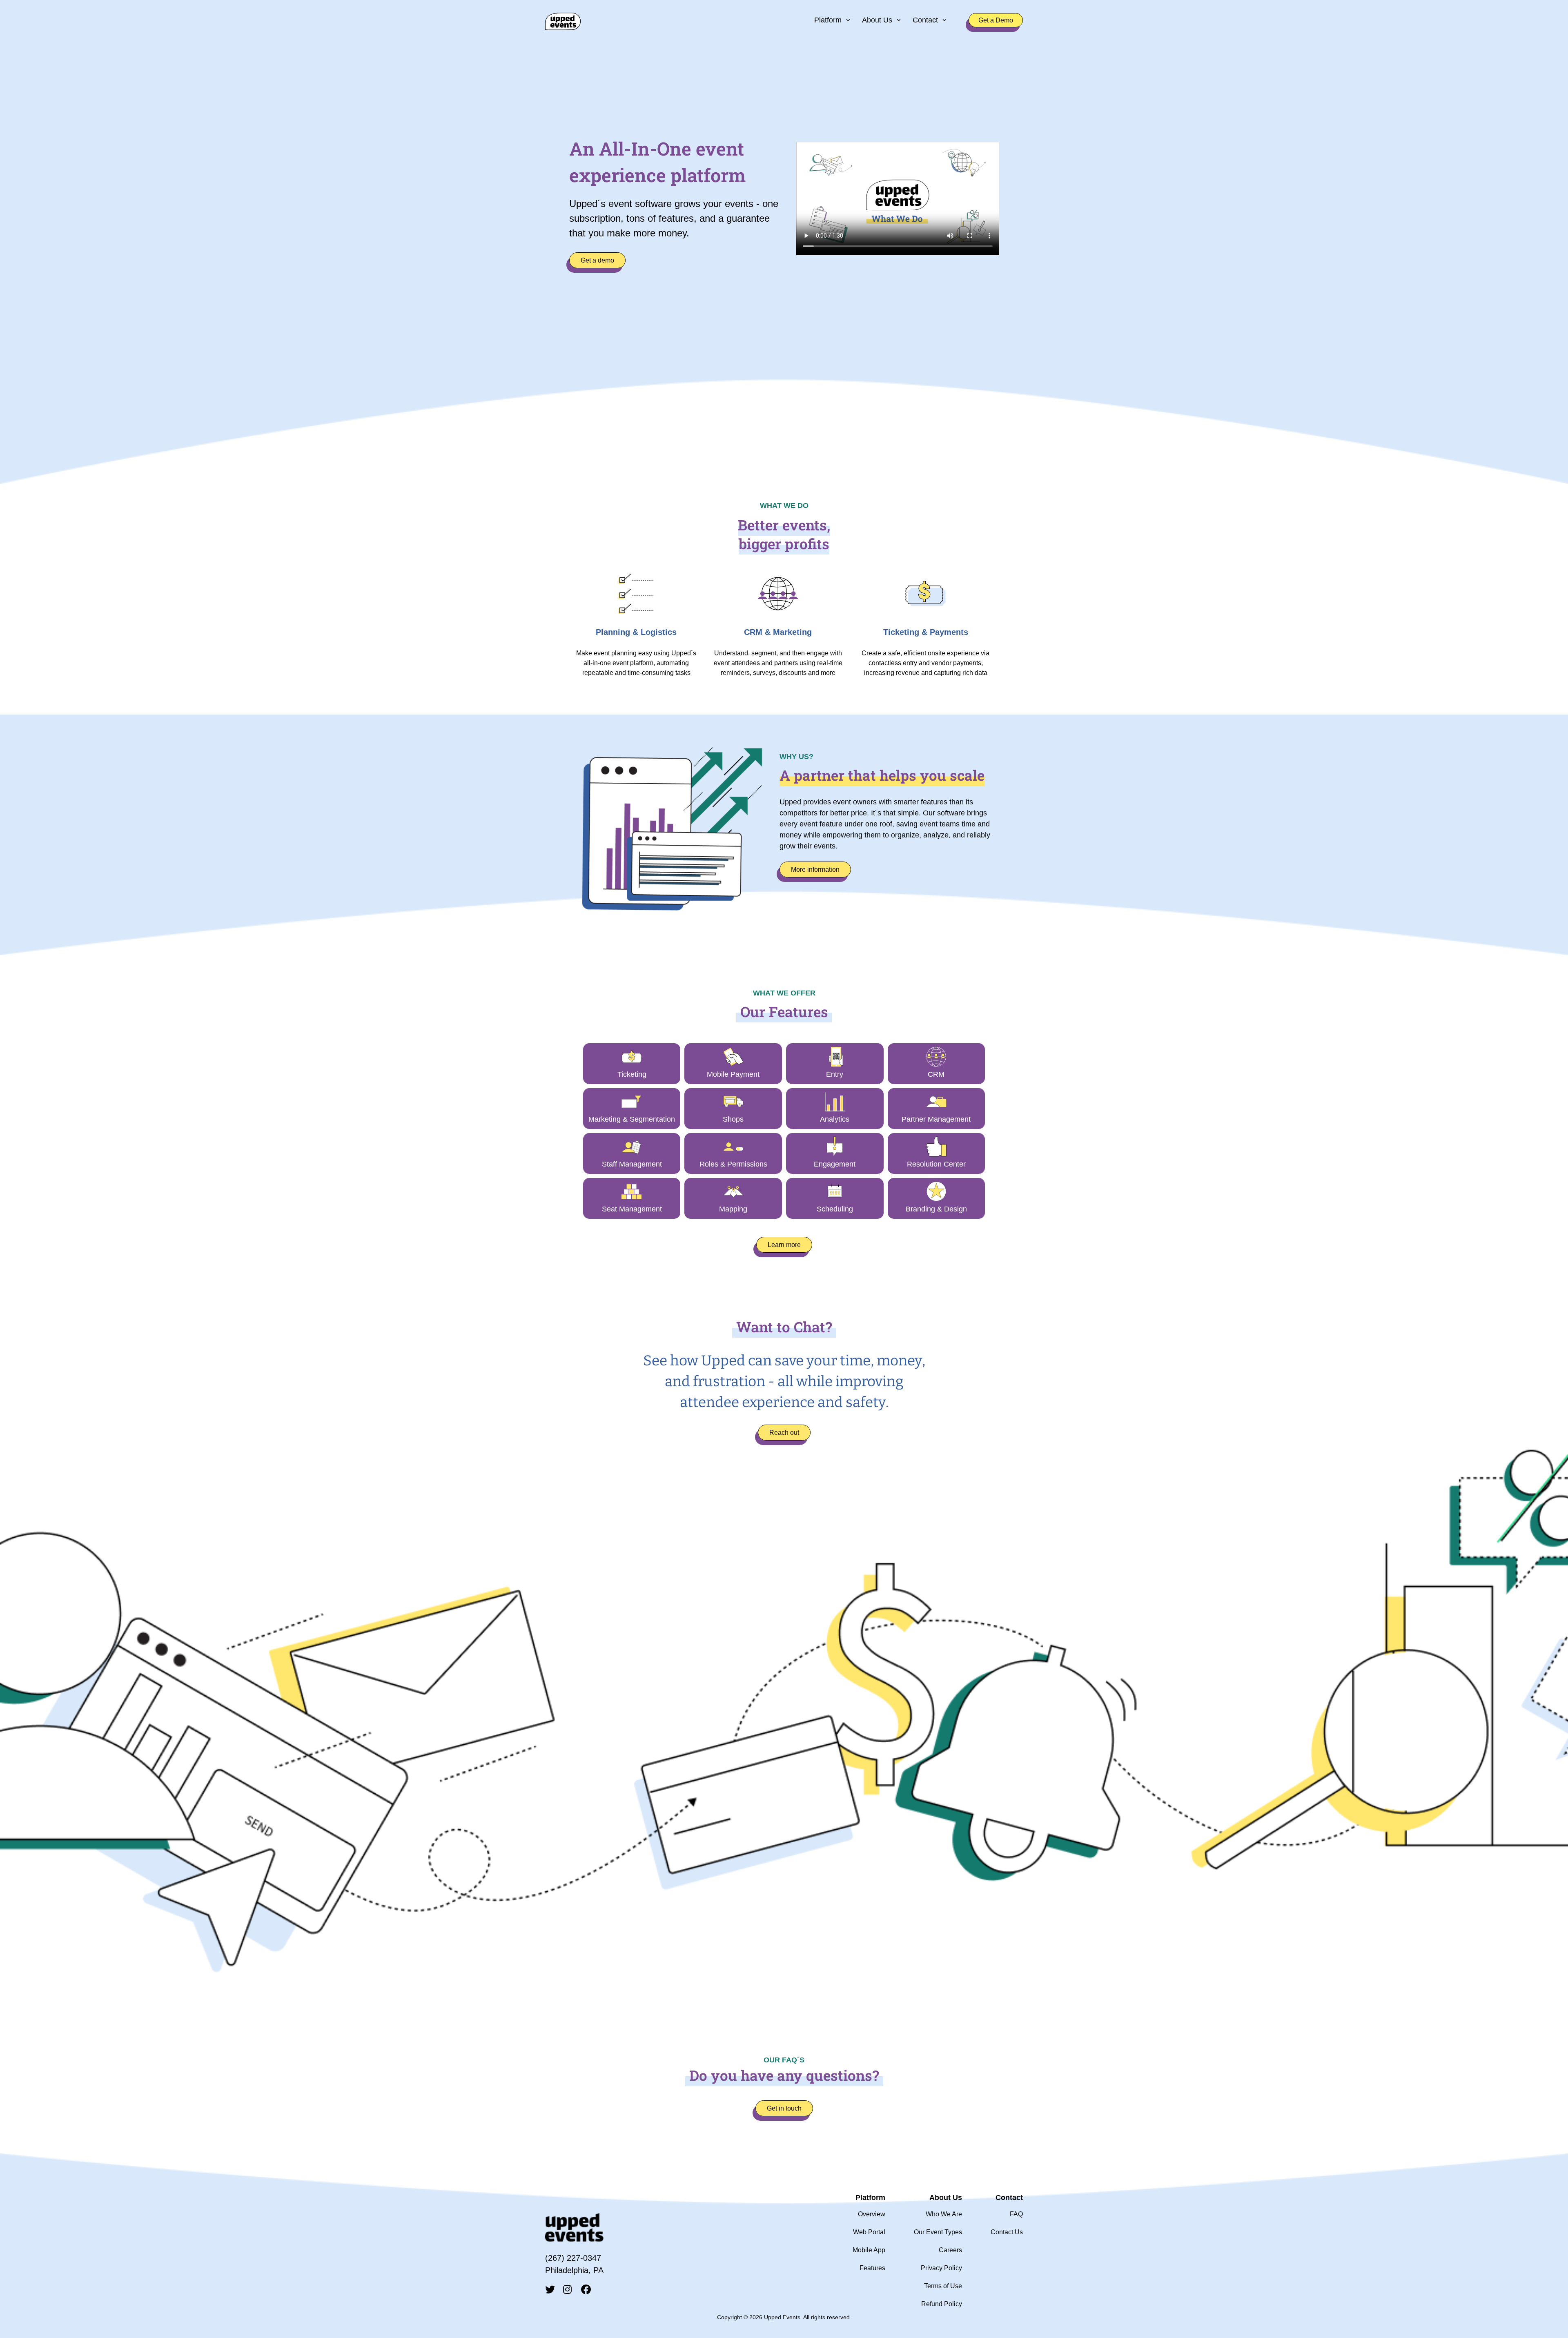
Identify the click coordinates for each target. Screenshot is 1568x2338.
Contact (925, 20)
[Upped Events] (563, 20)
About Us (877, 20)
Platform (828, 20)
